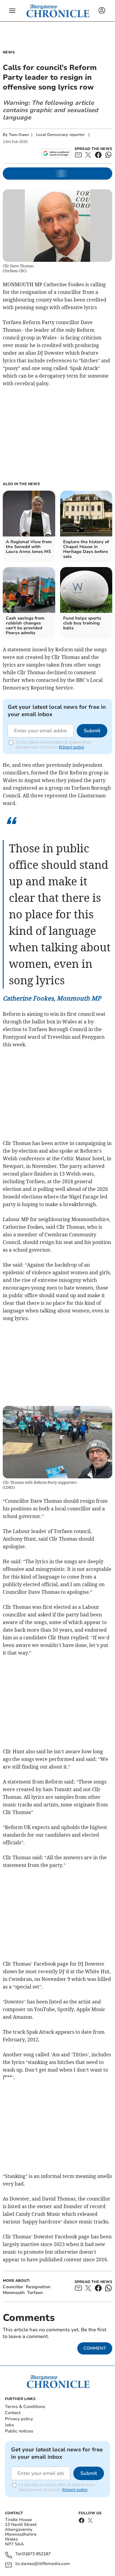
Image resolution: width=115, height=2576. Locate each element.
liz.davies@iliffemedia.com (43, 2564)
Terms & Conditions (25, 2407)
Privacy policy (19, 2419)
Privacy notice (71, 747)
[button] (12, 11)
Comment (95, 2348)
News (9, 52)
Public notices (19, 2431)
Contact (13, 2413)
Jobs (9, 2425)
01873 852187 (36, 2554)
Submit (92, 731)
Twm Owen (19, 135)
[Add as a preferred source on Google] (56, 153)
